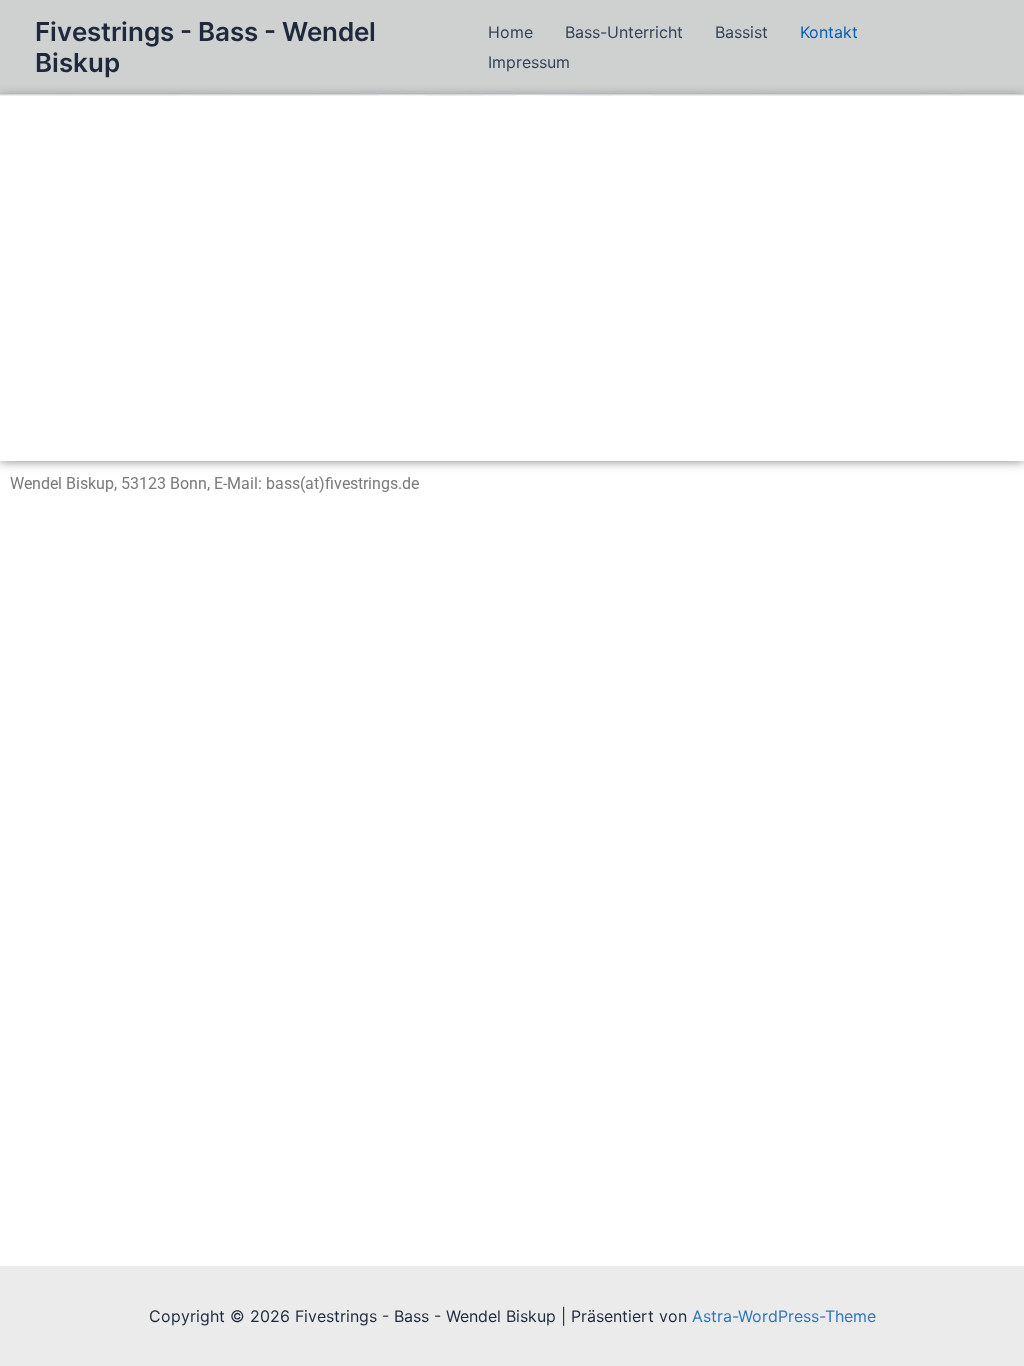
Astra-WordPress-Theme (784, 1316)
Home (510, 32)
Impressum (529, 62)
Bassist (741, 32)
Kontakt (829, 32)
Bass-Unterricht (624, 32)
